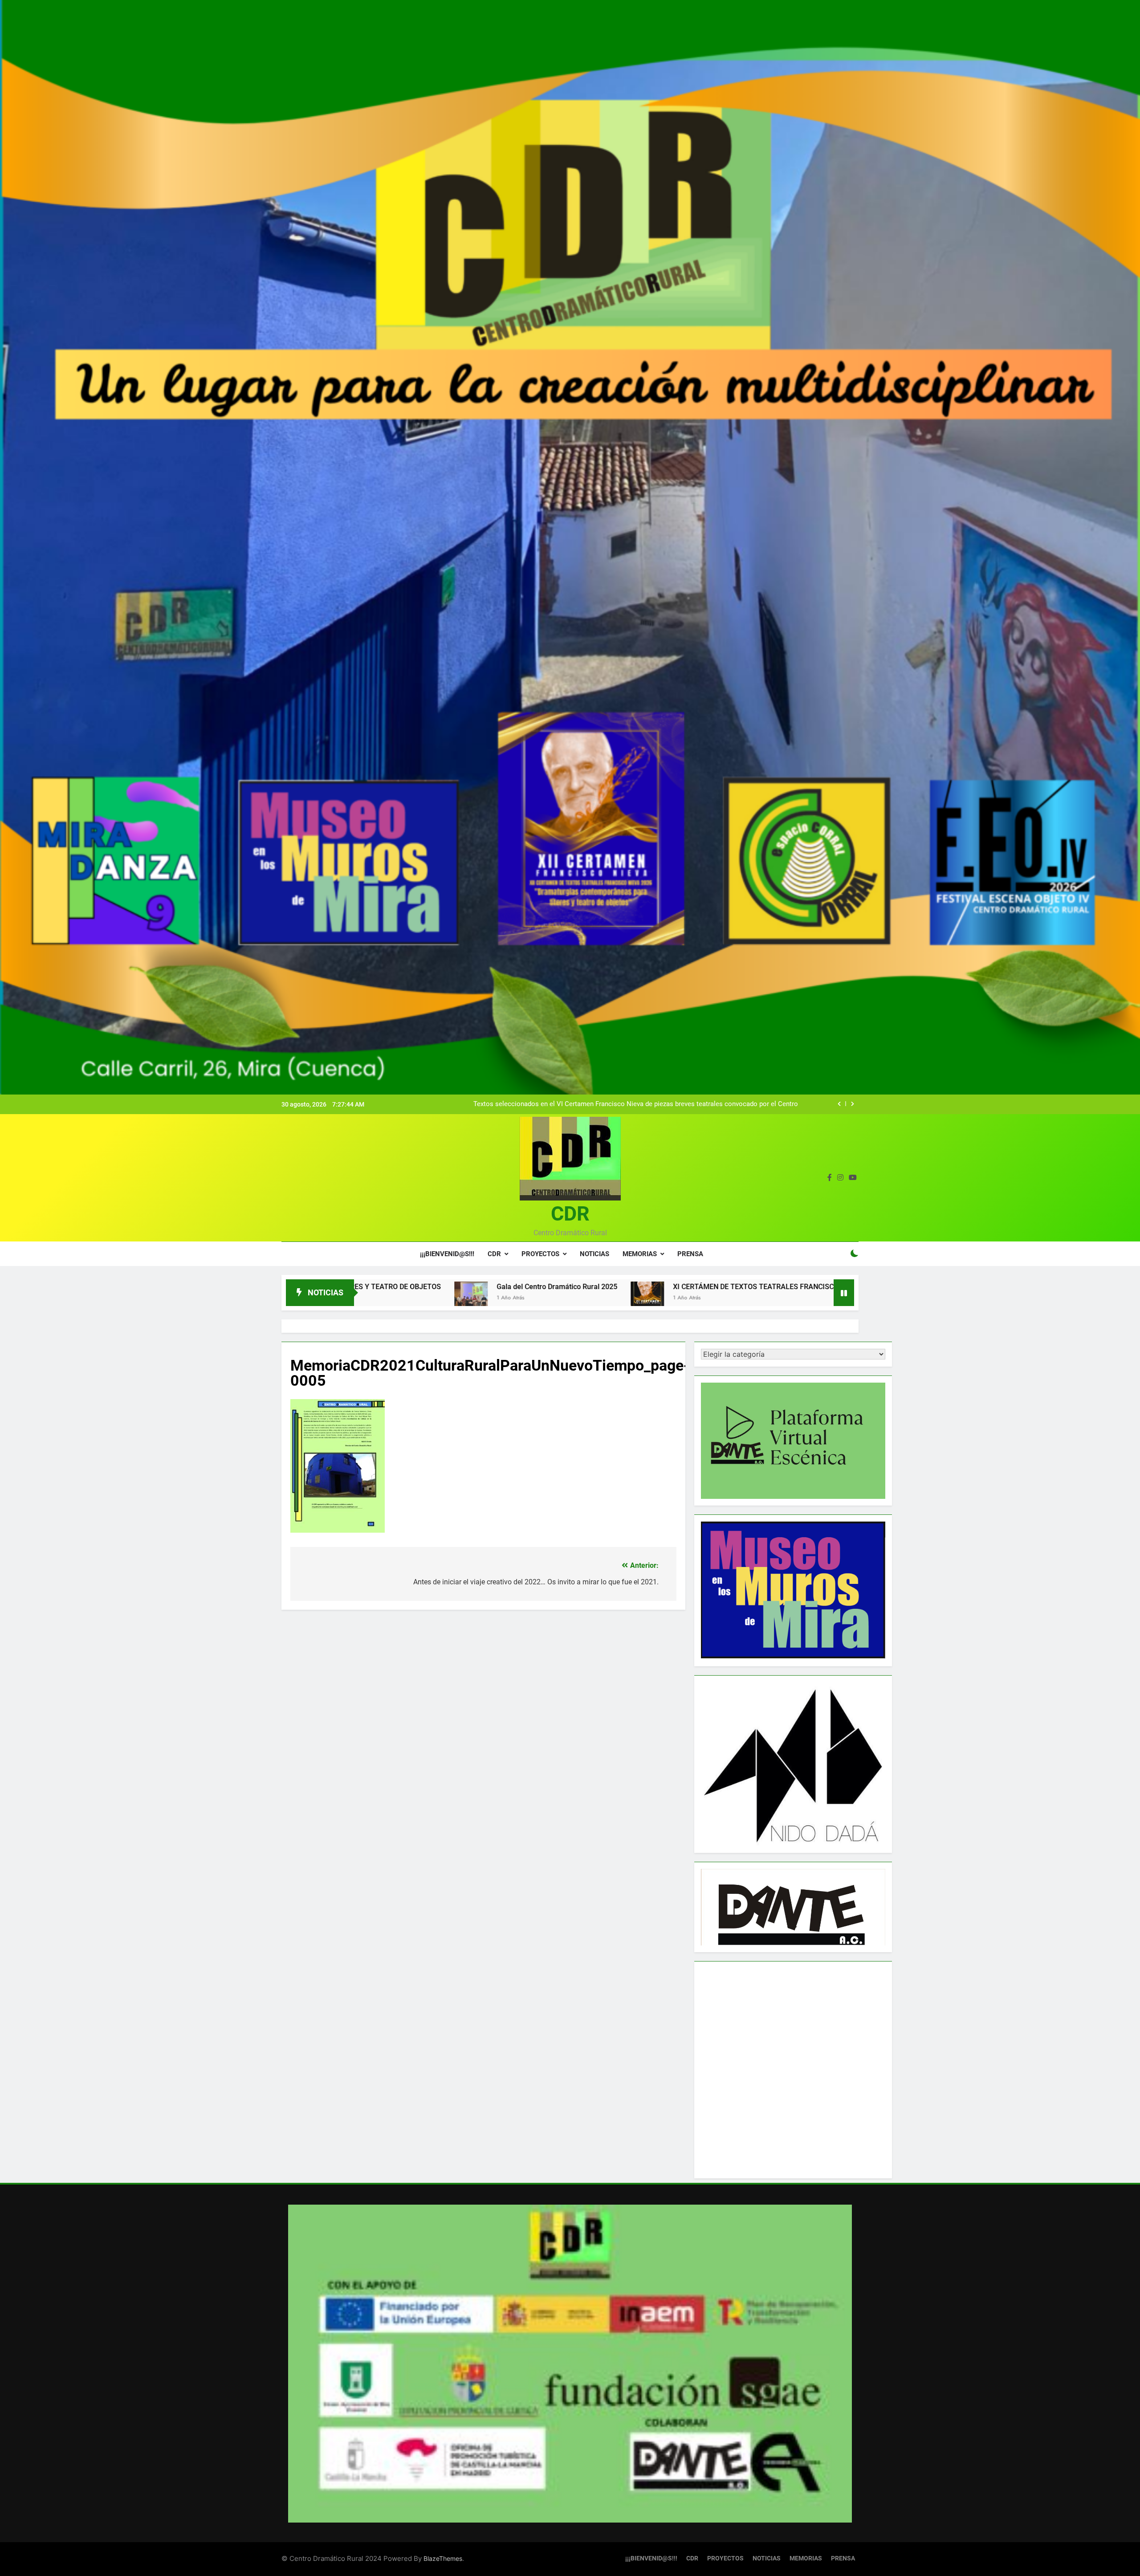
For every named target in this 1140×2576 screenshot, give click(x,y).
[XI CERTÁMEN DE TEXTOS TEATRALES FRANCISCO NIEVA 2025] (400, 1298)
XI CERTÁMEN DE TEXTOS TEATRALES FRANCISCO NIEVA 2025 (528, 1287)
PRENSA (690, 1254)
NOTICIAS (594, 1254)
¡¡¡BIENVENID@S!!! (447, 1254)
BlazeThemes (443, 2558)
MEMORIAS (640, 1254)
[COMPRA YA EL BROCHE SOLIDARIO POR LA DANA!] (661, 1298)
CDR (570, 1214)
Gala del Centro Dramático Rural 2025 (742, 1104)
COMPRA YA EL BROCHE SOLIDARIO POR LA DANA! (770, 1287)
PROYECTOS (540, 1254)
